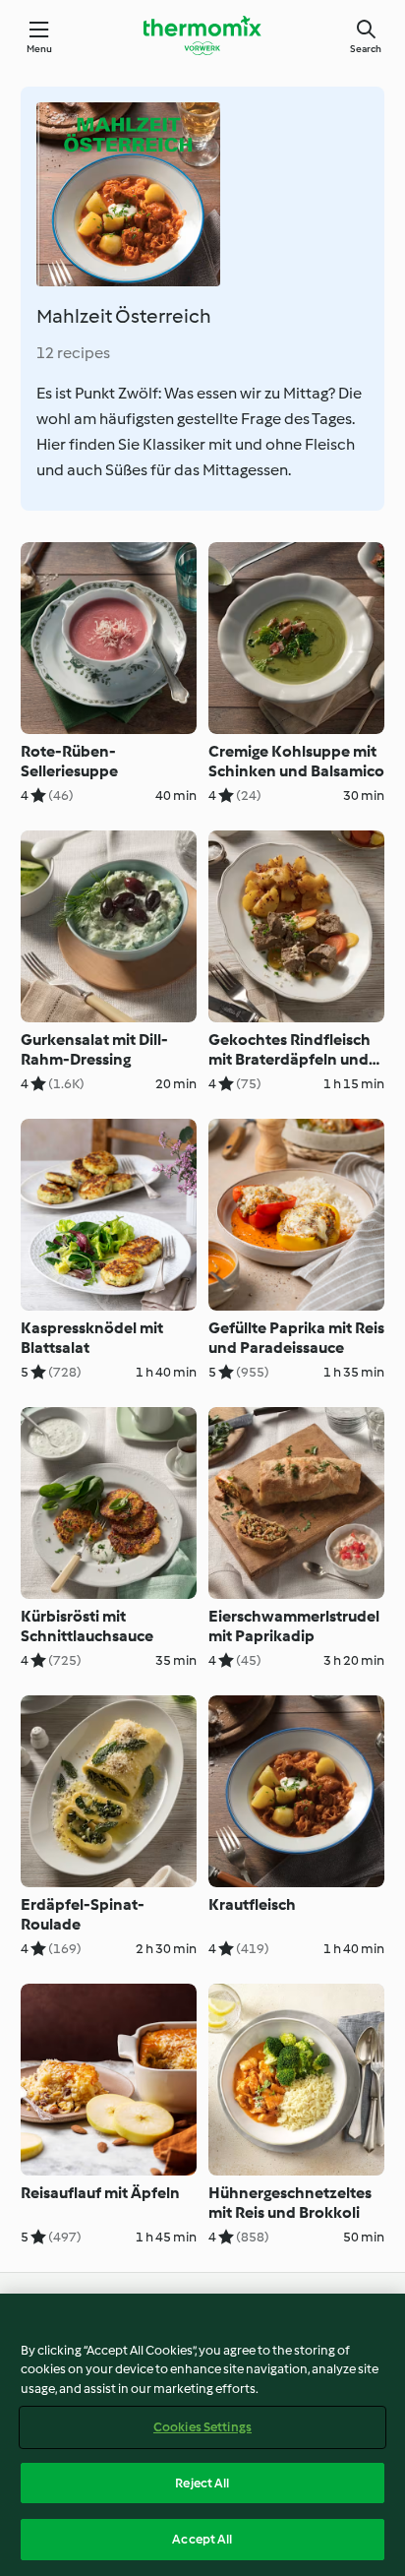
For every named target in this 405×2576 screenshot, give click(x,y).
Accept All (202, 2539)
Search (366, 49)
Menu (40, 49)
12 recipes (73, 353)
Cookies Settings (202, 2427)
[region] (202, 2435)
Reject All (202, 2483)
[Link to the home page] (202, 35)
